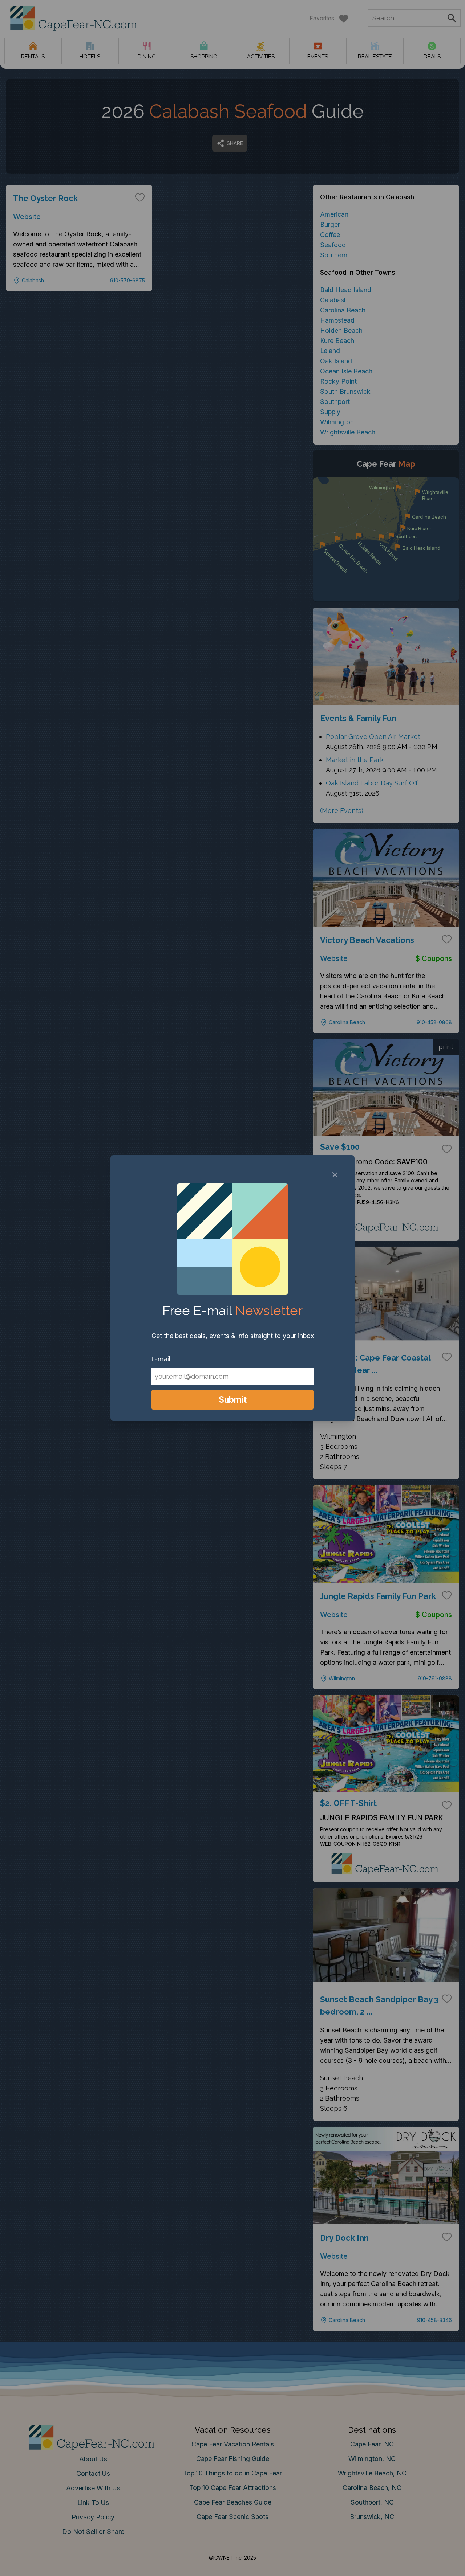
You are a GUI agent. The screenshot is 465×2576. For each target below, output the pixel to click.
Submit (233, 1400)
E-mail (161, 1359)
